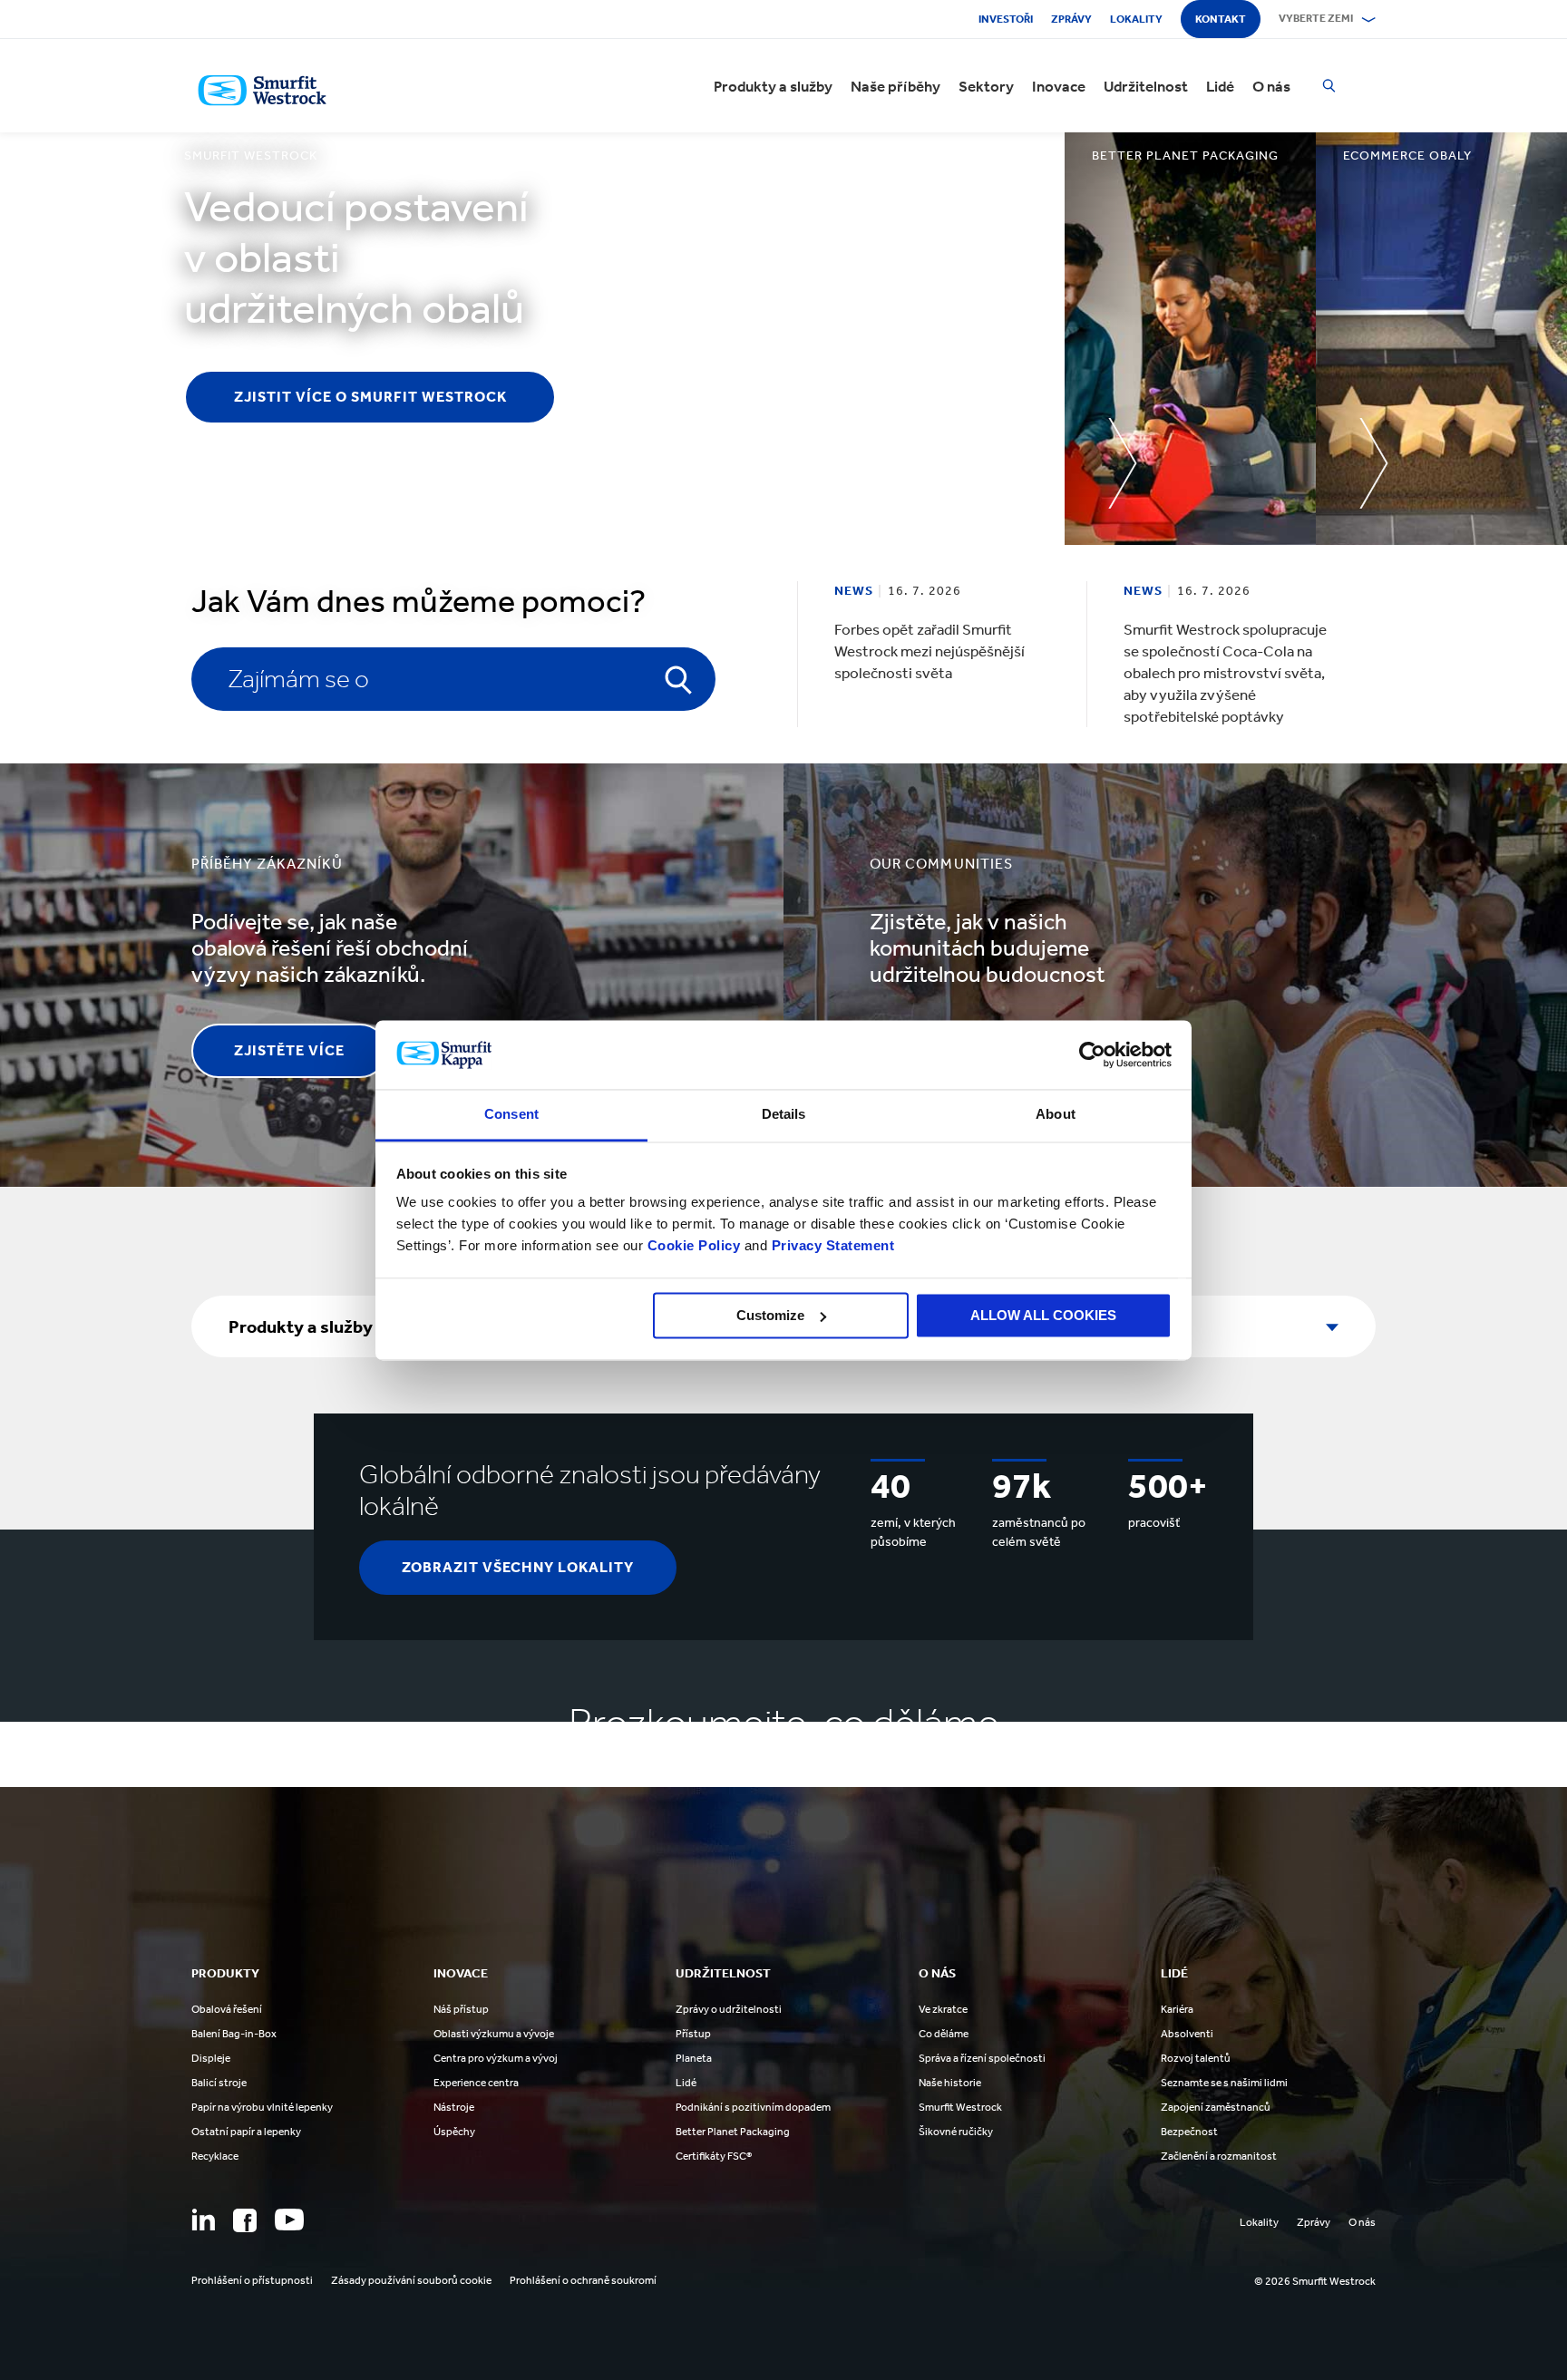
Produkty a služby (773, 86)
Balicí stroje (219, 2083)
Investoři (1006, 19)
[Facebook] (245, 2220)
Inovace (1059, 86)
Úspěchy (454, 2132)
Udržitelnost (1146, 86)
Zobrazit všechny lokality (518, 1567)
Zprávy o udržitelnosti (729, 2009)
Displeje (211, 2058)
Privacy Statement (831, 1246)
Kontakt (1221, 19)
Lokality (1136, 19)
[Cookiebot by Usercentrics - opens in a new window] (1092, 1054)
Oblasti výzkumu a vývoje (494, 2034)
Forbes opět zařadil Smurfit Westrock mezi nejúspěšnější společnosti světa (929, 651)
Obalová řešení (227, 2009)
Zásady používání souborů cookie (411, 2280)
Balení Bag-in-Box (234, 2034)
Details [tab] (784, 1115)
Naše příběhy (895, 86)
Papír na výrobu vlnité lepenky (262, 2107)
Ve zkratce (943, 2009)
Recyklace (215, 2156)
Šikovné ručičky (956, 2132)
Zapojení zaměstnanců (1216, 2107)
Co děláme (944, 2034)
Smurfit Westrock (960, 2107)
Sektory (986, 86)
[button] (1190, 328)
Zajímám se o (298, 679)
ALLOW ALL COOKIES (1043, 1315)
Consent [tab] (511, 1115)
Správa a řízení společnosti (982, 2058)
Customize (770, 1315)
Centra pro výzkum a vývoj (496, 2058)
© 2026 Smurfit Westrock (1315, 2281)
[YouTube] (289, 2220)
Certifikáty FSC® (714, 2156)
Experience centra (476, 2083)
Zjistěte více (289, 1050)
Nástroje (454, 2107)
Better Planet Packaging (733, 2132)
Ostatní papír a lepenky (246, 2132)
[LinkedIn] (203, 2220)
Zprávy (1071, 19)
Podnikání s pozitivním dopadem (753, 2107)
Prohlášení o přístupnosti (252, 2280)
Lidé (1220, 86)
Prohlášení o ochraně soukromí (583, 2280)
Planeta (694, 2058)
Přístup (693, 2034)
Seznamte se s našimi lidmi (1224, 2083)
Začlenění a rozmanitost (1219, 2156)
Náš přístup (461, 2009)
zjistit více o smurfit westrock (370, 397)
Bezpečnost (1189, 2132)
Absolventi (1187, 2034)
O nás (1271, 86)
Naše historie (950, 2083)
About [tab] (1056, 1115)
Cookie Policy (694, 1246)
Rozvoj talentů (1196, 2058)
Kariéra (1177, 2009)
